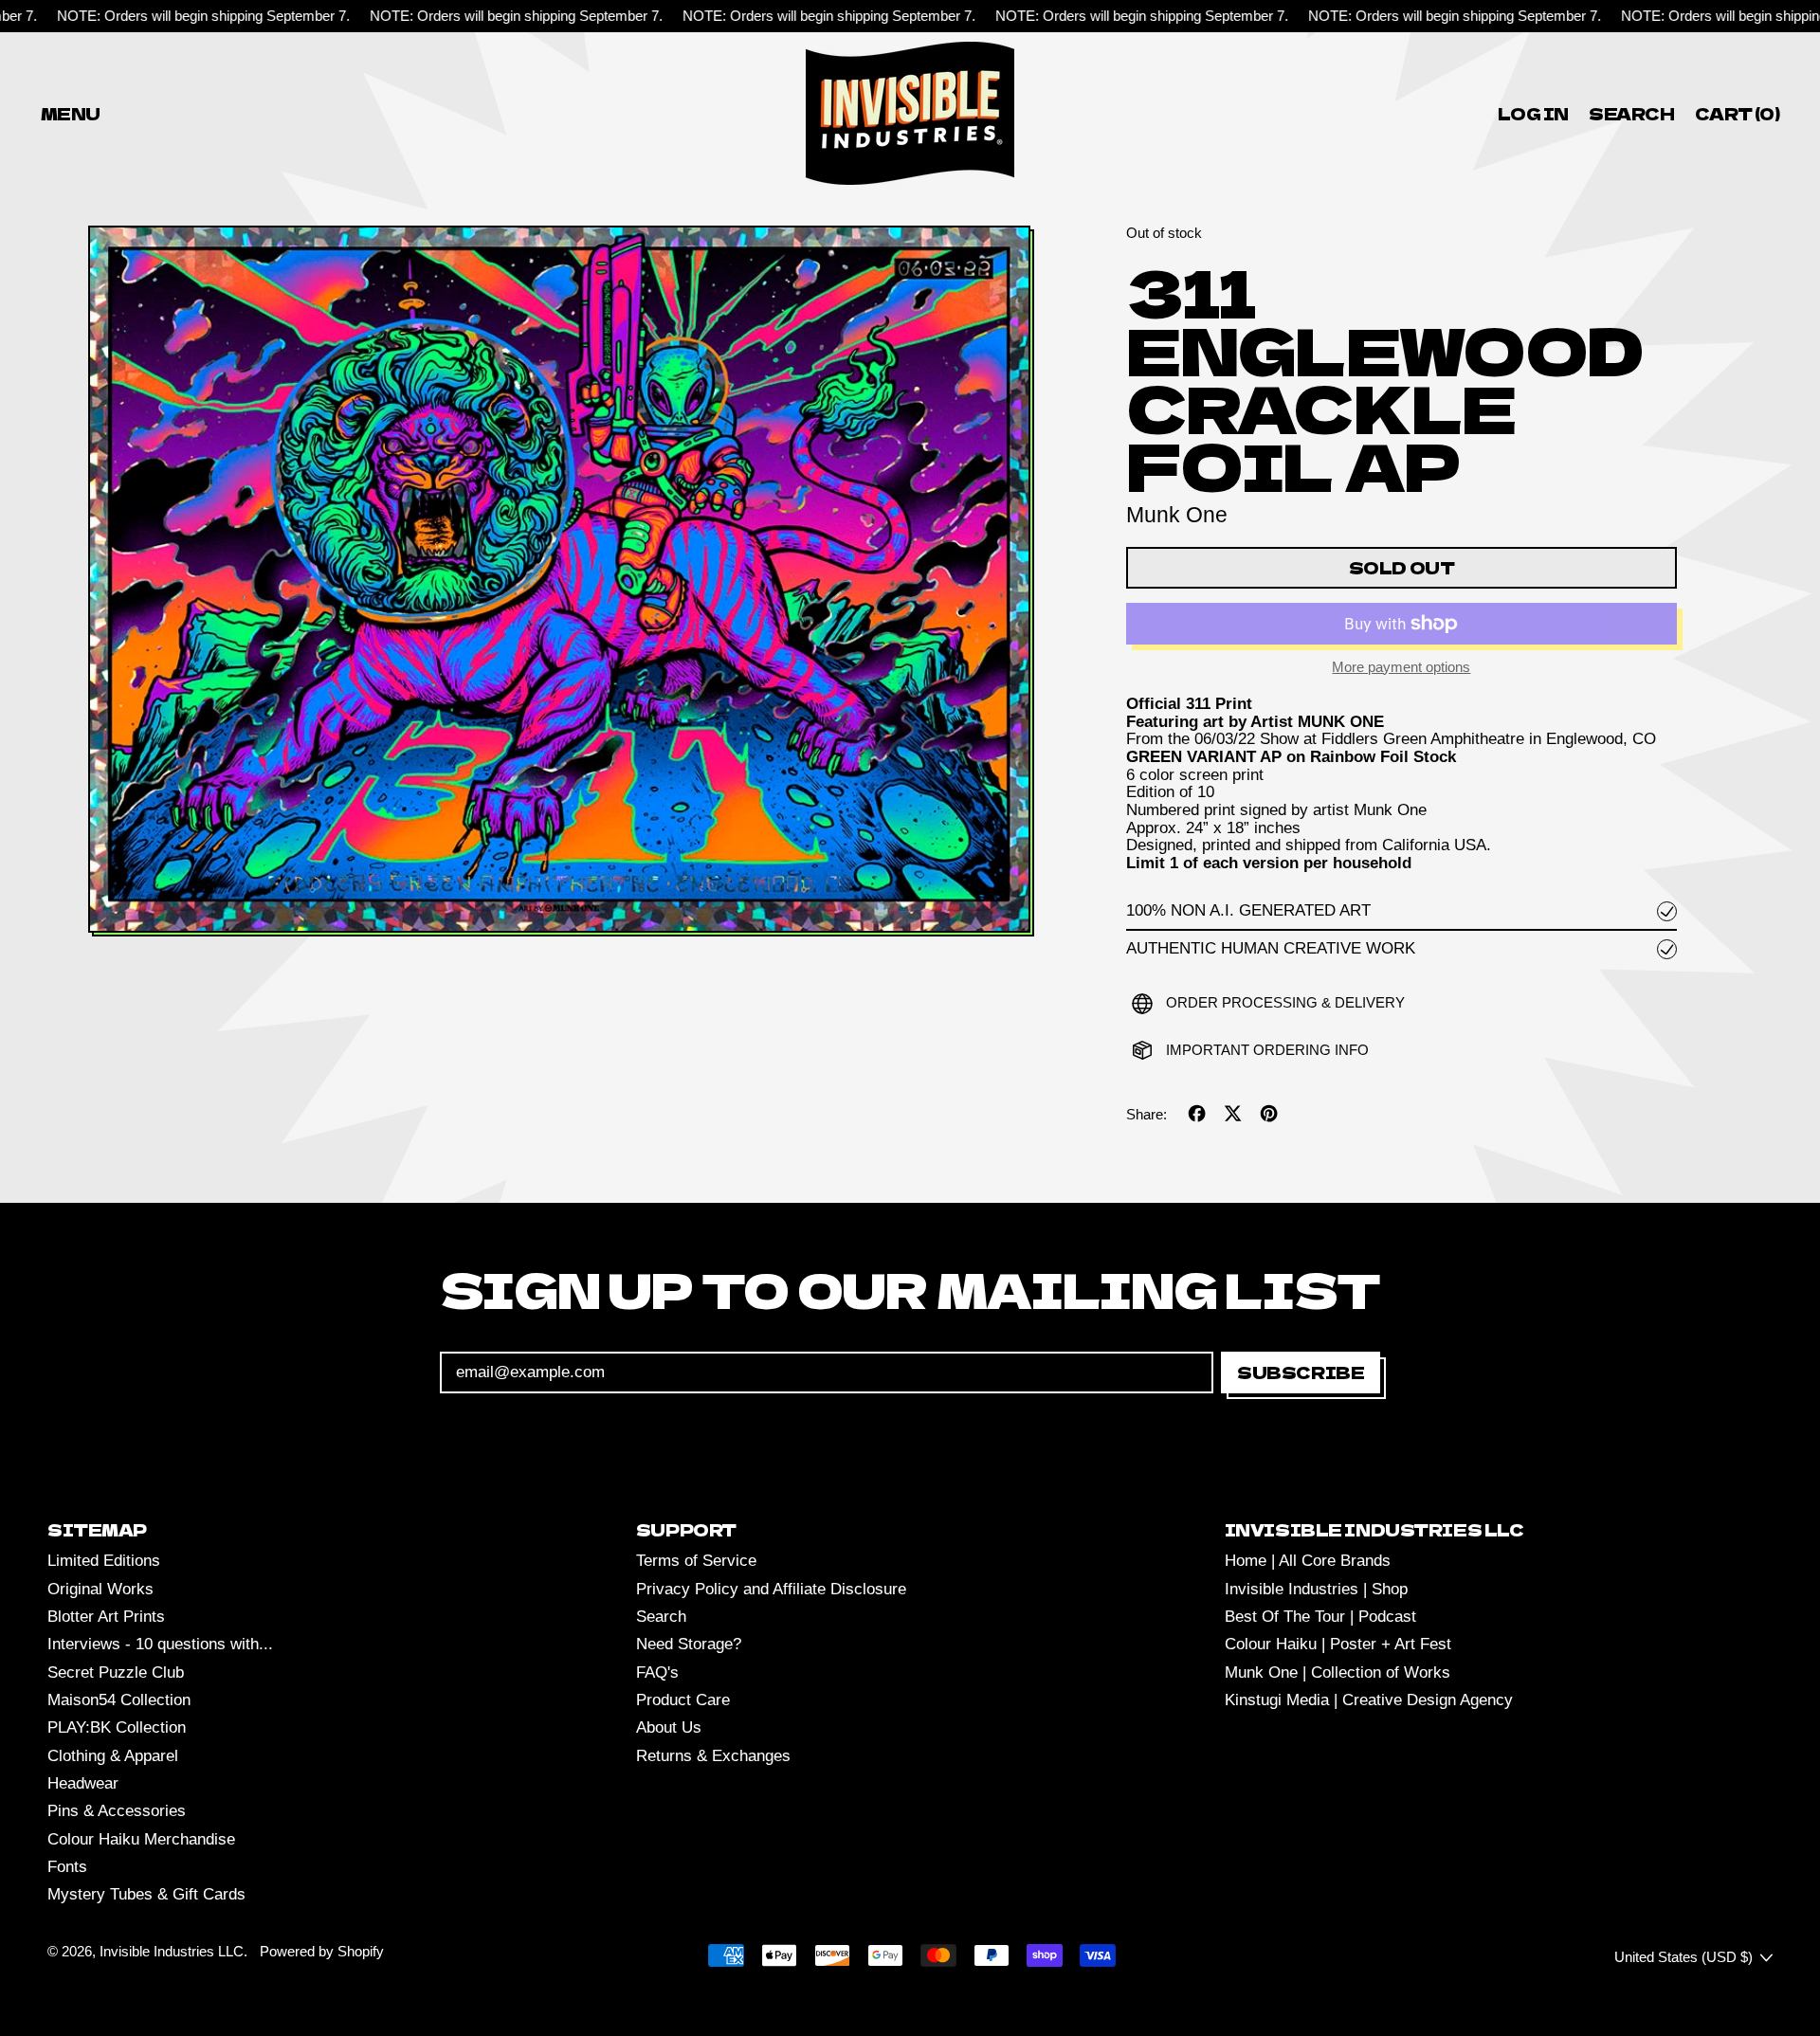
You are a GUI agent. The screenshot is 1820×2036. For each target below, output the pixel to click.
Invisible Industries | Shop (1316, 1589)
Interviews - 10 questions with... (160, 1644)
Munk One (1177, 515)
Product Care (683, 1700)
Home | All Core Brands (1308, 1561)
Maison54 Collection (119, 1700)
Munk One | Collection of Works (1338, 1672)
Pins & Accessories (117, 1811)
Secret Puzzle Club (116, 1672)
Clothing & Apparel (113, 1756)
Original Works (100, 1589)
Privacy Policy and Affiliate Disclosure (771, 1589)
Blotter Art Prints (106, 1617)
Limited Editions (104, 1561)
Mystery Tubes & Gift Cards (146, 1894)
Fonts (67, 1867)
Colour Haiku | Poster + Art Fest (1338, 1644)
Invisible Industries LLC (172, 1951)
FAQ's (657, 1672)
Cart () (1737, 117)
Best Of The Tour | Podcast (1320, 1617)
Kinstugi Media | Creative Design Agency (1369, 1700)
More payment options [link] (1401, 667)
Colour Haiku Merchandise (141, 1839)
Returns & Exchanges (713, 1756)
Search (661, 1617)
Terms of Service (696, 1561)
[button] (1632, 113)
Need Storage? (689, 1644)
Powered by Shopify (322, 1951)
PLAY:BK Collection (117, 1727)
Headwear (83, 1783)
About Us (669, 1727)
